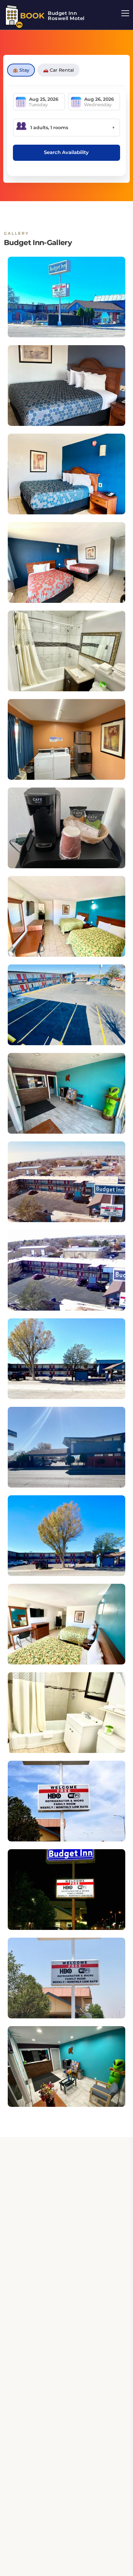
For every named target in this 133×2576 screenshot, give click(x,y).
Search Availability (66, 152)
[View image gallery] (66, 297)
